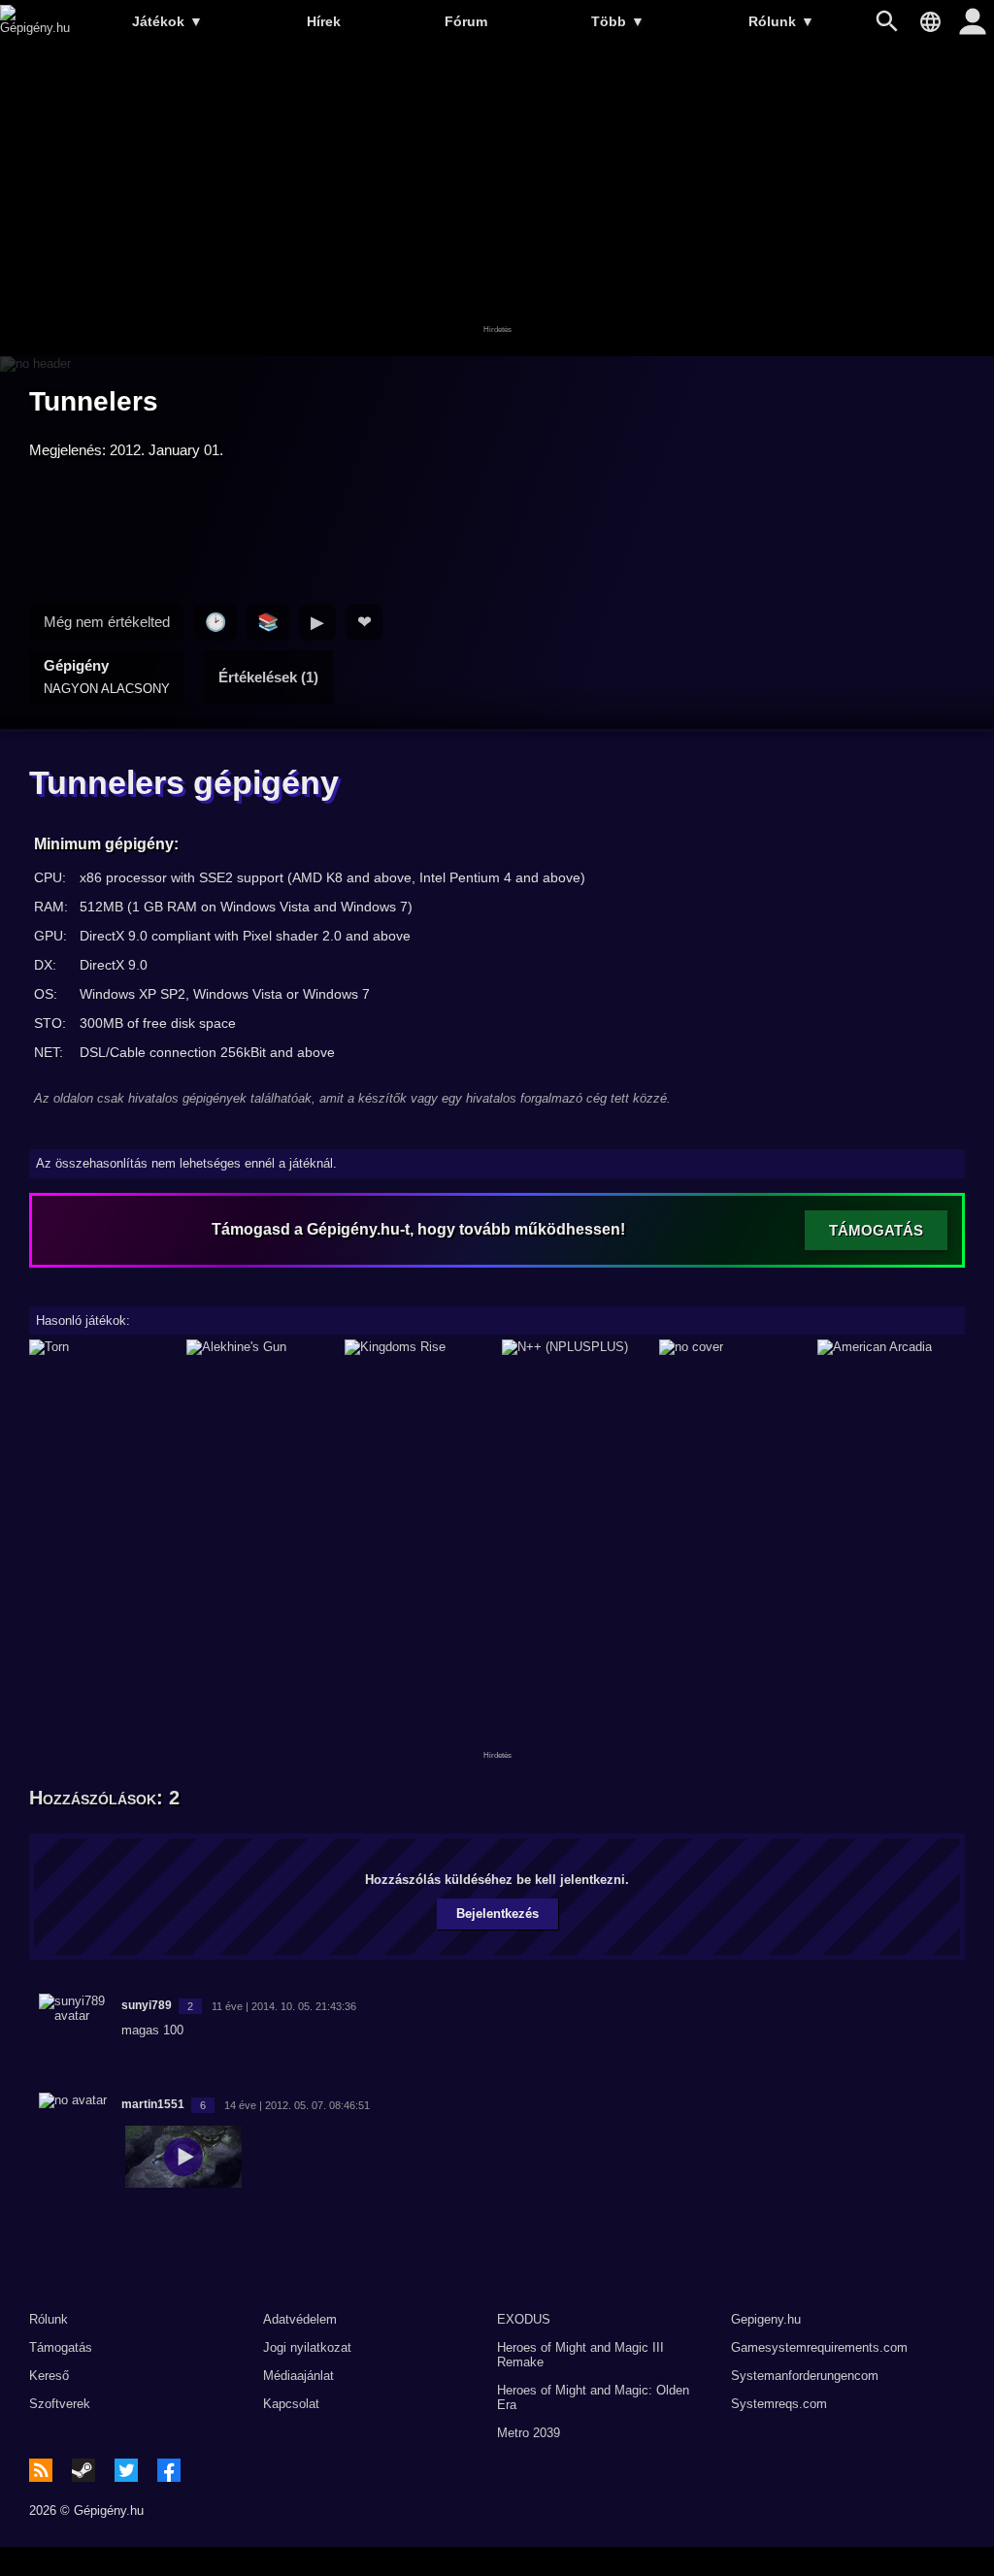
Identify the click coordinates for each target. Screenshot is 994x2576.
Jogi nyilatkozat (307, 2347)
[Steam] (83, 2470)
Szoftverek (60, 2404)
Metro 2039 (529, 2433)
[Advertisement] (497, 201)
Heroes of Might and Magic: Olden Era (593, 2397)
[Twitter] (126, 2470)
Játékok (167, 21)
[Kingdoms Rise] (418, 1347)
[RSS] (41, 2470)
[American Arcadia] (891, 1347)
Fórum (466, 21)
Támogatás (61, 2347)
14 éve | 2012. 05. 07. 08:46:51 (297, 2105)
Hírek (324, 21)
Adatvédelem (300, 2319)
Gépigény (107, 677)
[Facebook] (169, 2470)
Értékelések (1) (268, 677)
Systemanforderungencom (805, 2376)
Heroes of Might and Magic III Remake (580, 2355)
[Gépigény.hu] (35, 28)
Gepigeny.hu (766, 2319)
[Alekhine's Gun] (260, 1347)
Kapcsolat (291, 2404)
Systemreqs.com (779, 2404)
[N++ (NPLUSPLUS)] (576, 1347)
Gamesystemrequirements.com (819, 2347)
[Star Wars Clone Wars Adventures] (733, 1347)
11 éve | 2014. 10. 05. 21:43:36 (284, 2006)
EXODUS (524, 2319)
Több (618, 21)
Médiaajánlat (298, 2376)
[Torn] (103, 1347)
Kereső (49, 2376)
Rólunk (781, 21)
